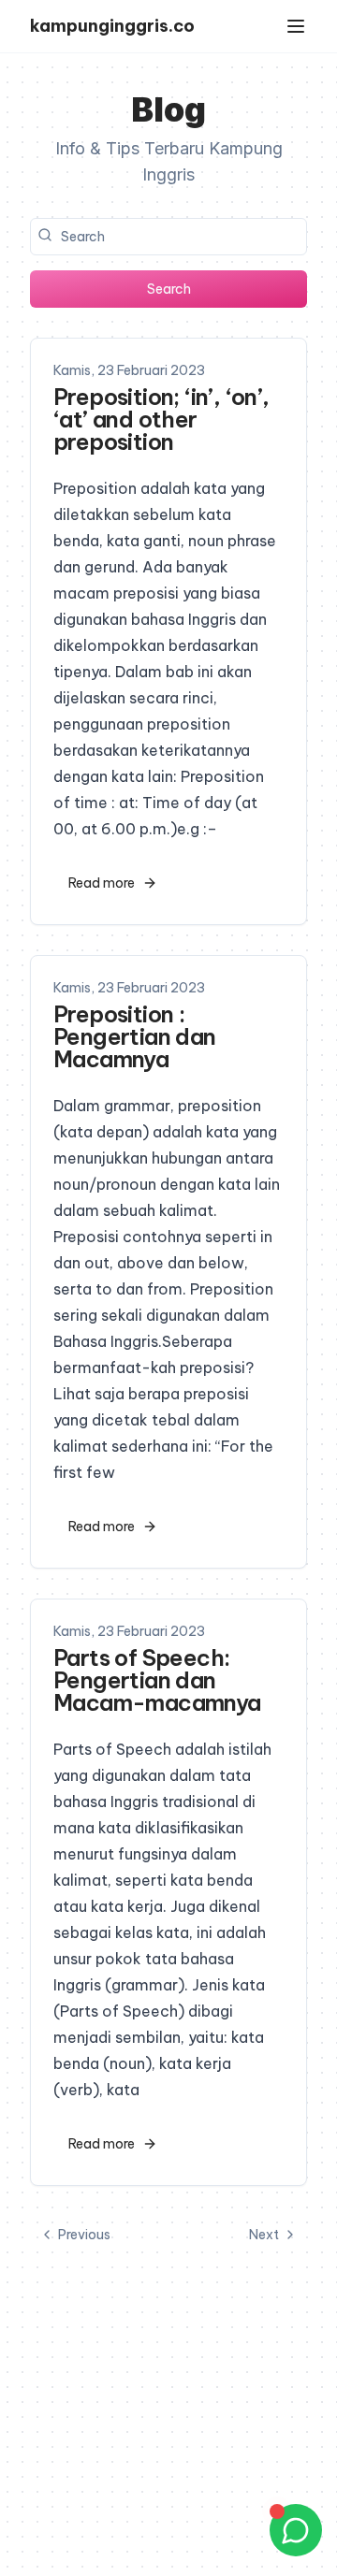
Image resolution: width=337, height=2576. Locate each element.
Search (169, 289)
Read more (102, 883)
